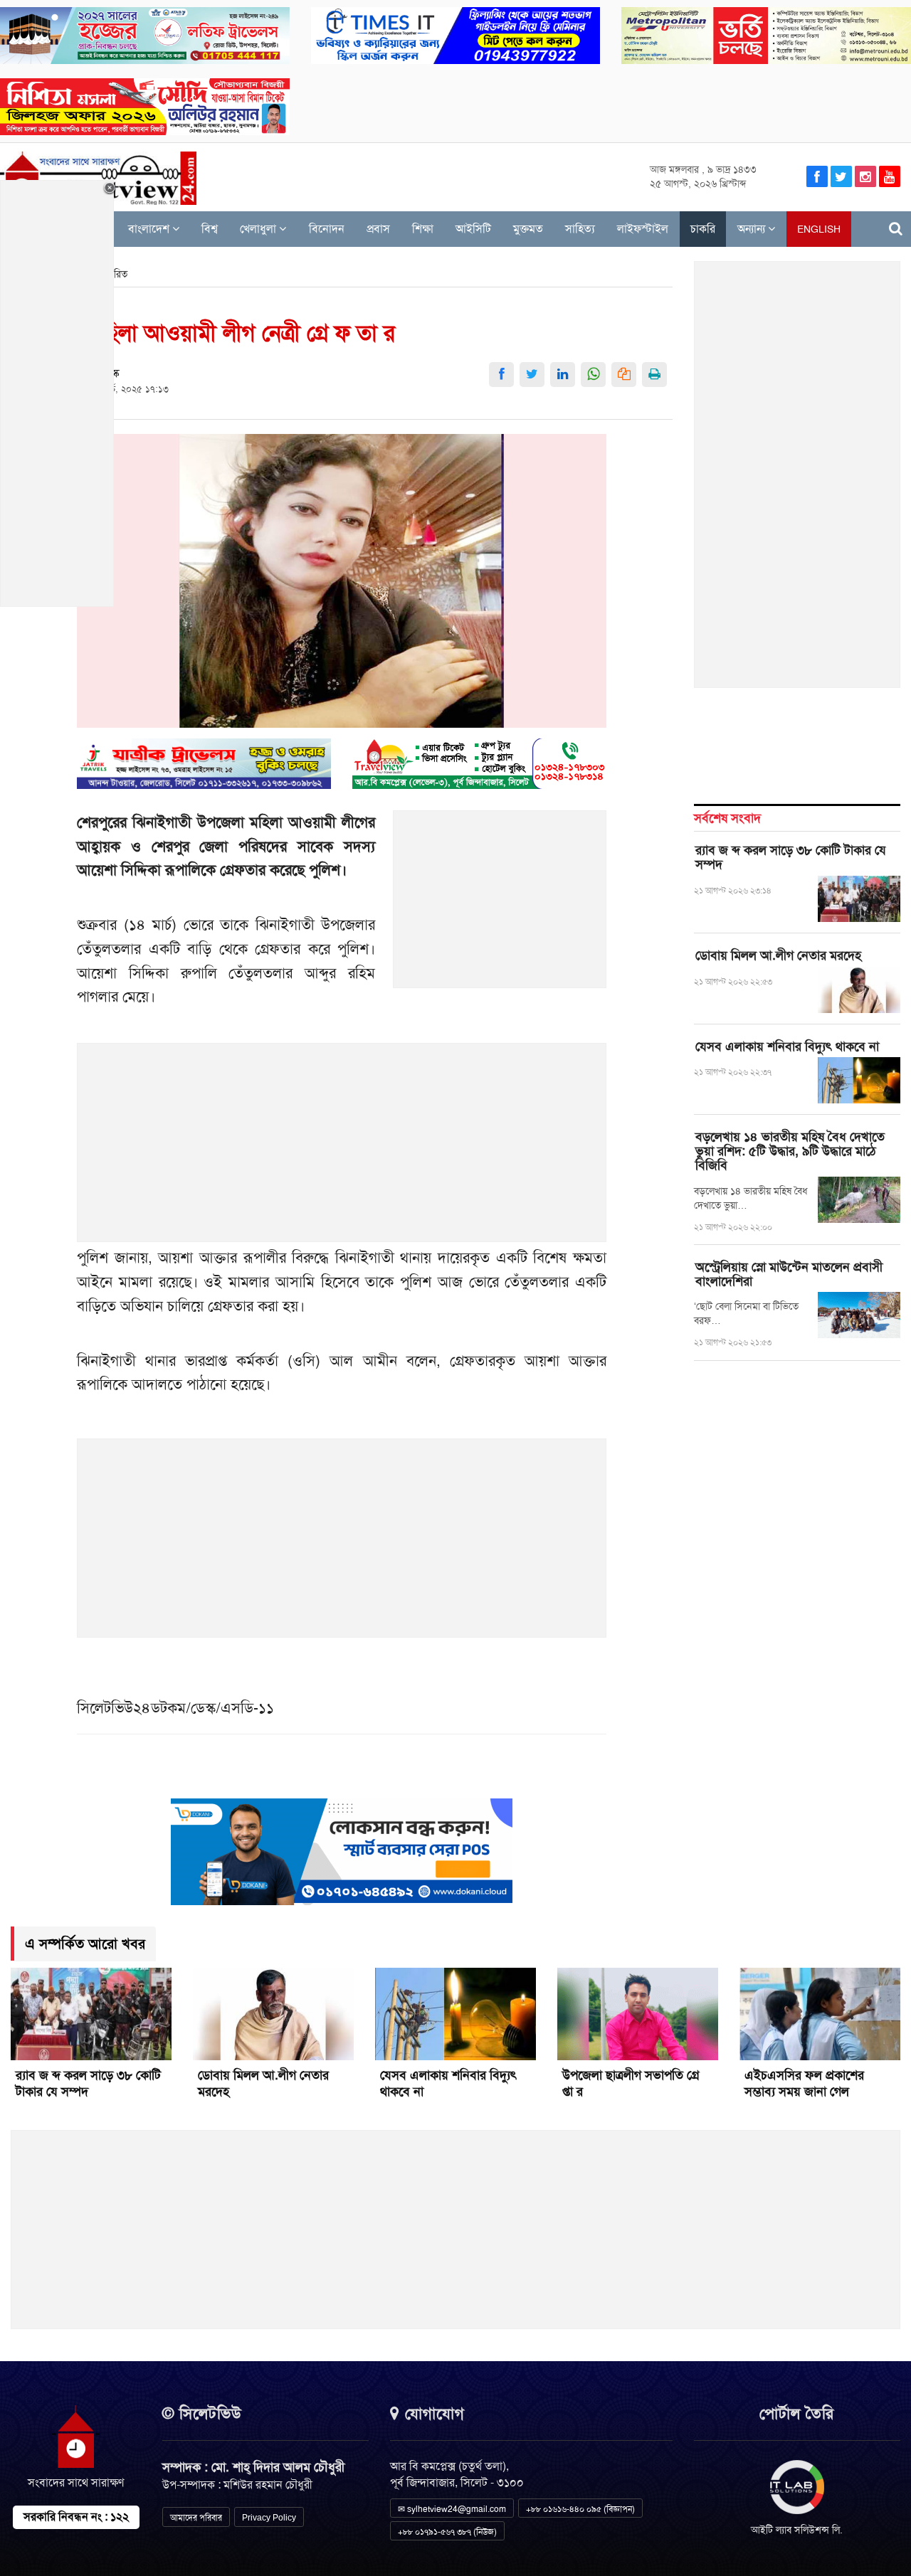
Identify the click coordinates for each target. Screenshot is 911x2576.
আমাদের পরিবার (196, 2518)
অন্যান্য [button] (753, 229)
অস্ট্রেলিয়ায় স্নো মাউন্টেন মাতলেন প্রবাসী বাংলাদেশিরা (789, 1274)
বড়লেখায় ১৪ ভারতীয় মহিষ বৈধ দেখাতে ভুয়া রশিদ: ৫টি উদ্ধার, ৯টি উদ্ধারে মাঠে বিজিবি (790, 1151)
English (819, 229)
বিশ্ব (210, 229)
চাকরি (703, 229)
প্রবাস (378, 229)
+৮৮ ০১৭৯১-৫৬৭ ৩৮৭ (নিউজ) (447, 2532)
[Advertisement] (500, 907)
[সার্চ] (896, 229)
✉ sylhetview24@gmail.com (452, 2509)
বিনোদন (327, 229)
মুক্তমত (528, 229)
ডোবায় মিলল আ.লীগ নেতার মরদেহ (778, 955)
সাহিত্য (580, 229)
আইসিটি (473, 229)
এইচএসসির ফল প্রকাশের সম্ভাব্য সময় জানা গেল (804, 2083)
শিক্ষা (423, 229)
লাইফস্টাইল (643, 229)
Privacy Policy (269, 2518)
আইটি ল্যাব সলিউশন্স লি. (797, 2530)
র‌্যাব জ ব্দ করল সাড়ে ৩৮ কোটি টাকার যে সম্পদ (791, 857)
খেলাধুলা (259, 229)
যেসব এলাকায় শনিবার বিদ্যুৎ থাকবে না (787, 1046)
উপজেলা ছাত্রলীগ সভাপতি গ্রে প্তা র (631, 2083)
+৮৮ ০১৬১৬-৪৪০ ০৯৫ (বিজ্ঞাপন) (580, 2509)
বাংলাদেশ (150, 229)
